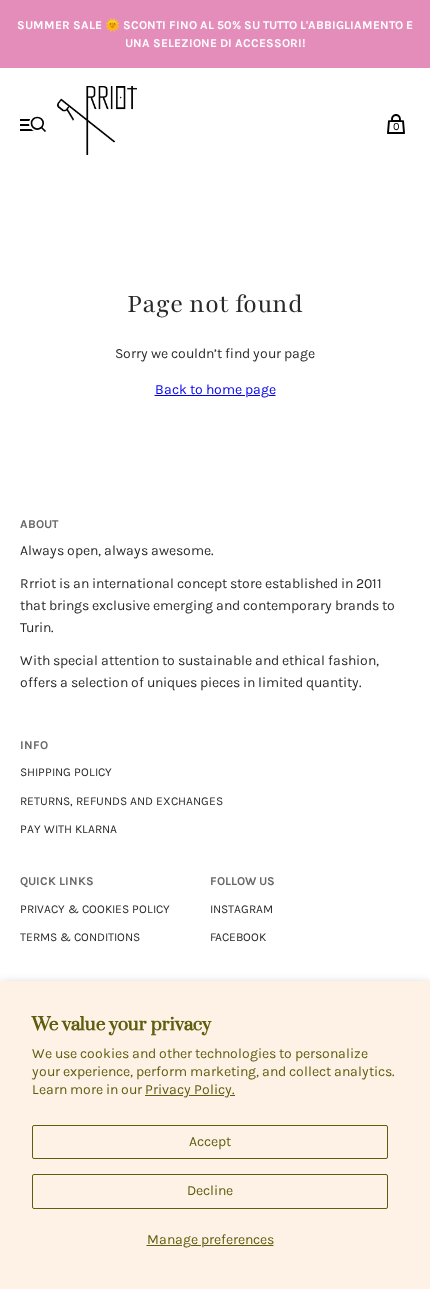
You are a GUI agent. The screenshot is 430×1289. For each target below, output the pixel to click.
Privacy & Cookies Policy (95, 909)
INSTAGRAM (241, 909)
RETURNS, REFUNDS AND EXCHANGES (121, 801)
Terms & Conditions (80, 937)
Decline (210, 1190)
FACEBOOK (238, 937)
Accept (210, 1141)
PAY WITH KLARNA (68, 829)
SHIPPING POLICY (66, 772)
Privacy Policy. (190, 1089)
